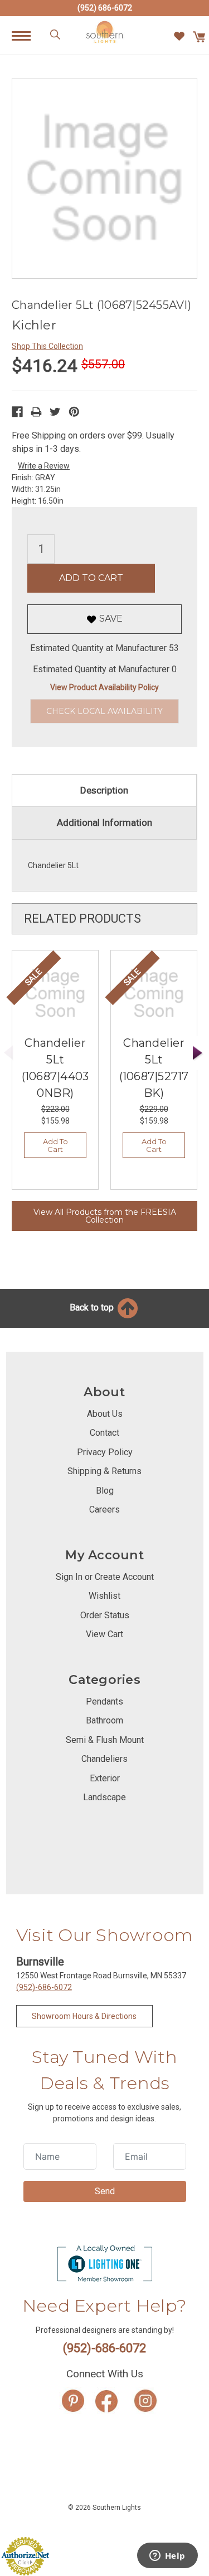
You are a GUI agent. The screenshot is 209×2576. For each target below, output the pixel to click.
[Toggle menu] (27, 35)
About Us (105, 1414)
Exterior (105, 1778)
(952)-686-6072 (44, 1987)
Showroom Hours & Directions (84, 2016)
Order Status (105, 1615)
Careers (104, 1509)
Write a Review (44, 466)
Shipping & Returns (104, 1471)
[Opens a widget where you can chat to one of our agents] (167, 2557)
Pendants (104, 1701)
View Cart (104, 1634)
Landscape (104, 1797)
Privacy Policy (105, 1452)
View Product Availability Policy (104, 687)
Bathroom (104, 1720)
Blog (105, 1491)
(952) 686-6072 (105, 8)
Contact (104, 1433)
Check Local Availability (104, 711)
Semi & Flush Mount (105, 1740)
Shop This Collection (47, 346)
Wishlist (104, 1596)
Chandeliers (104, 1759)
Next (198, 1053)
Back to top (93, 1307)
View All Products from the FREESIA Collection (105, 1216)
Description (104, 790)
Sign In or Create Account (105, 1577)
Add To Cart (55, 1145)
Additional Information (104, 822)
